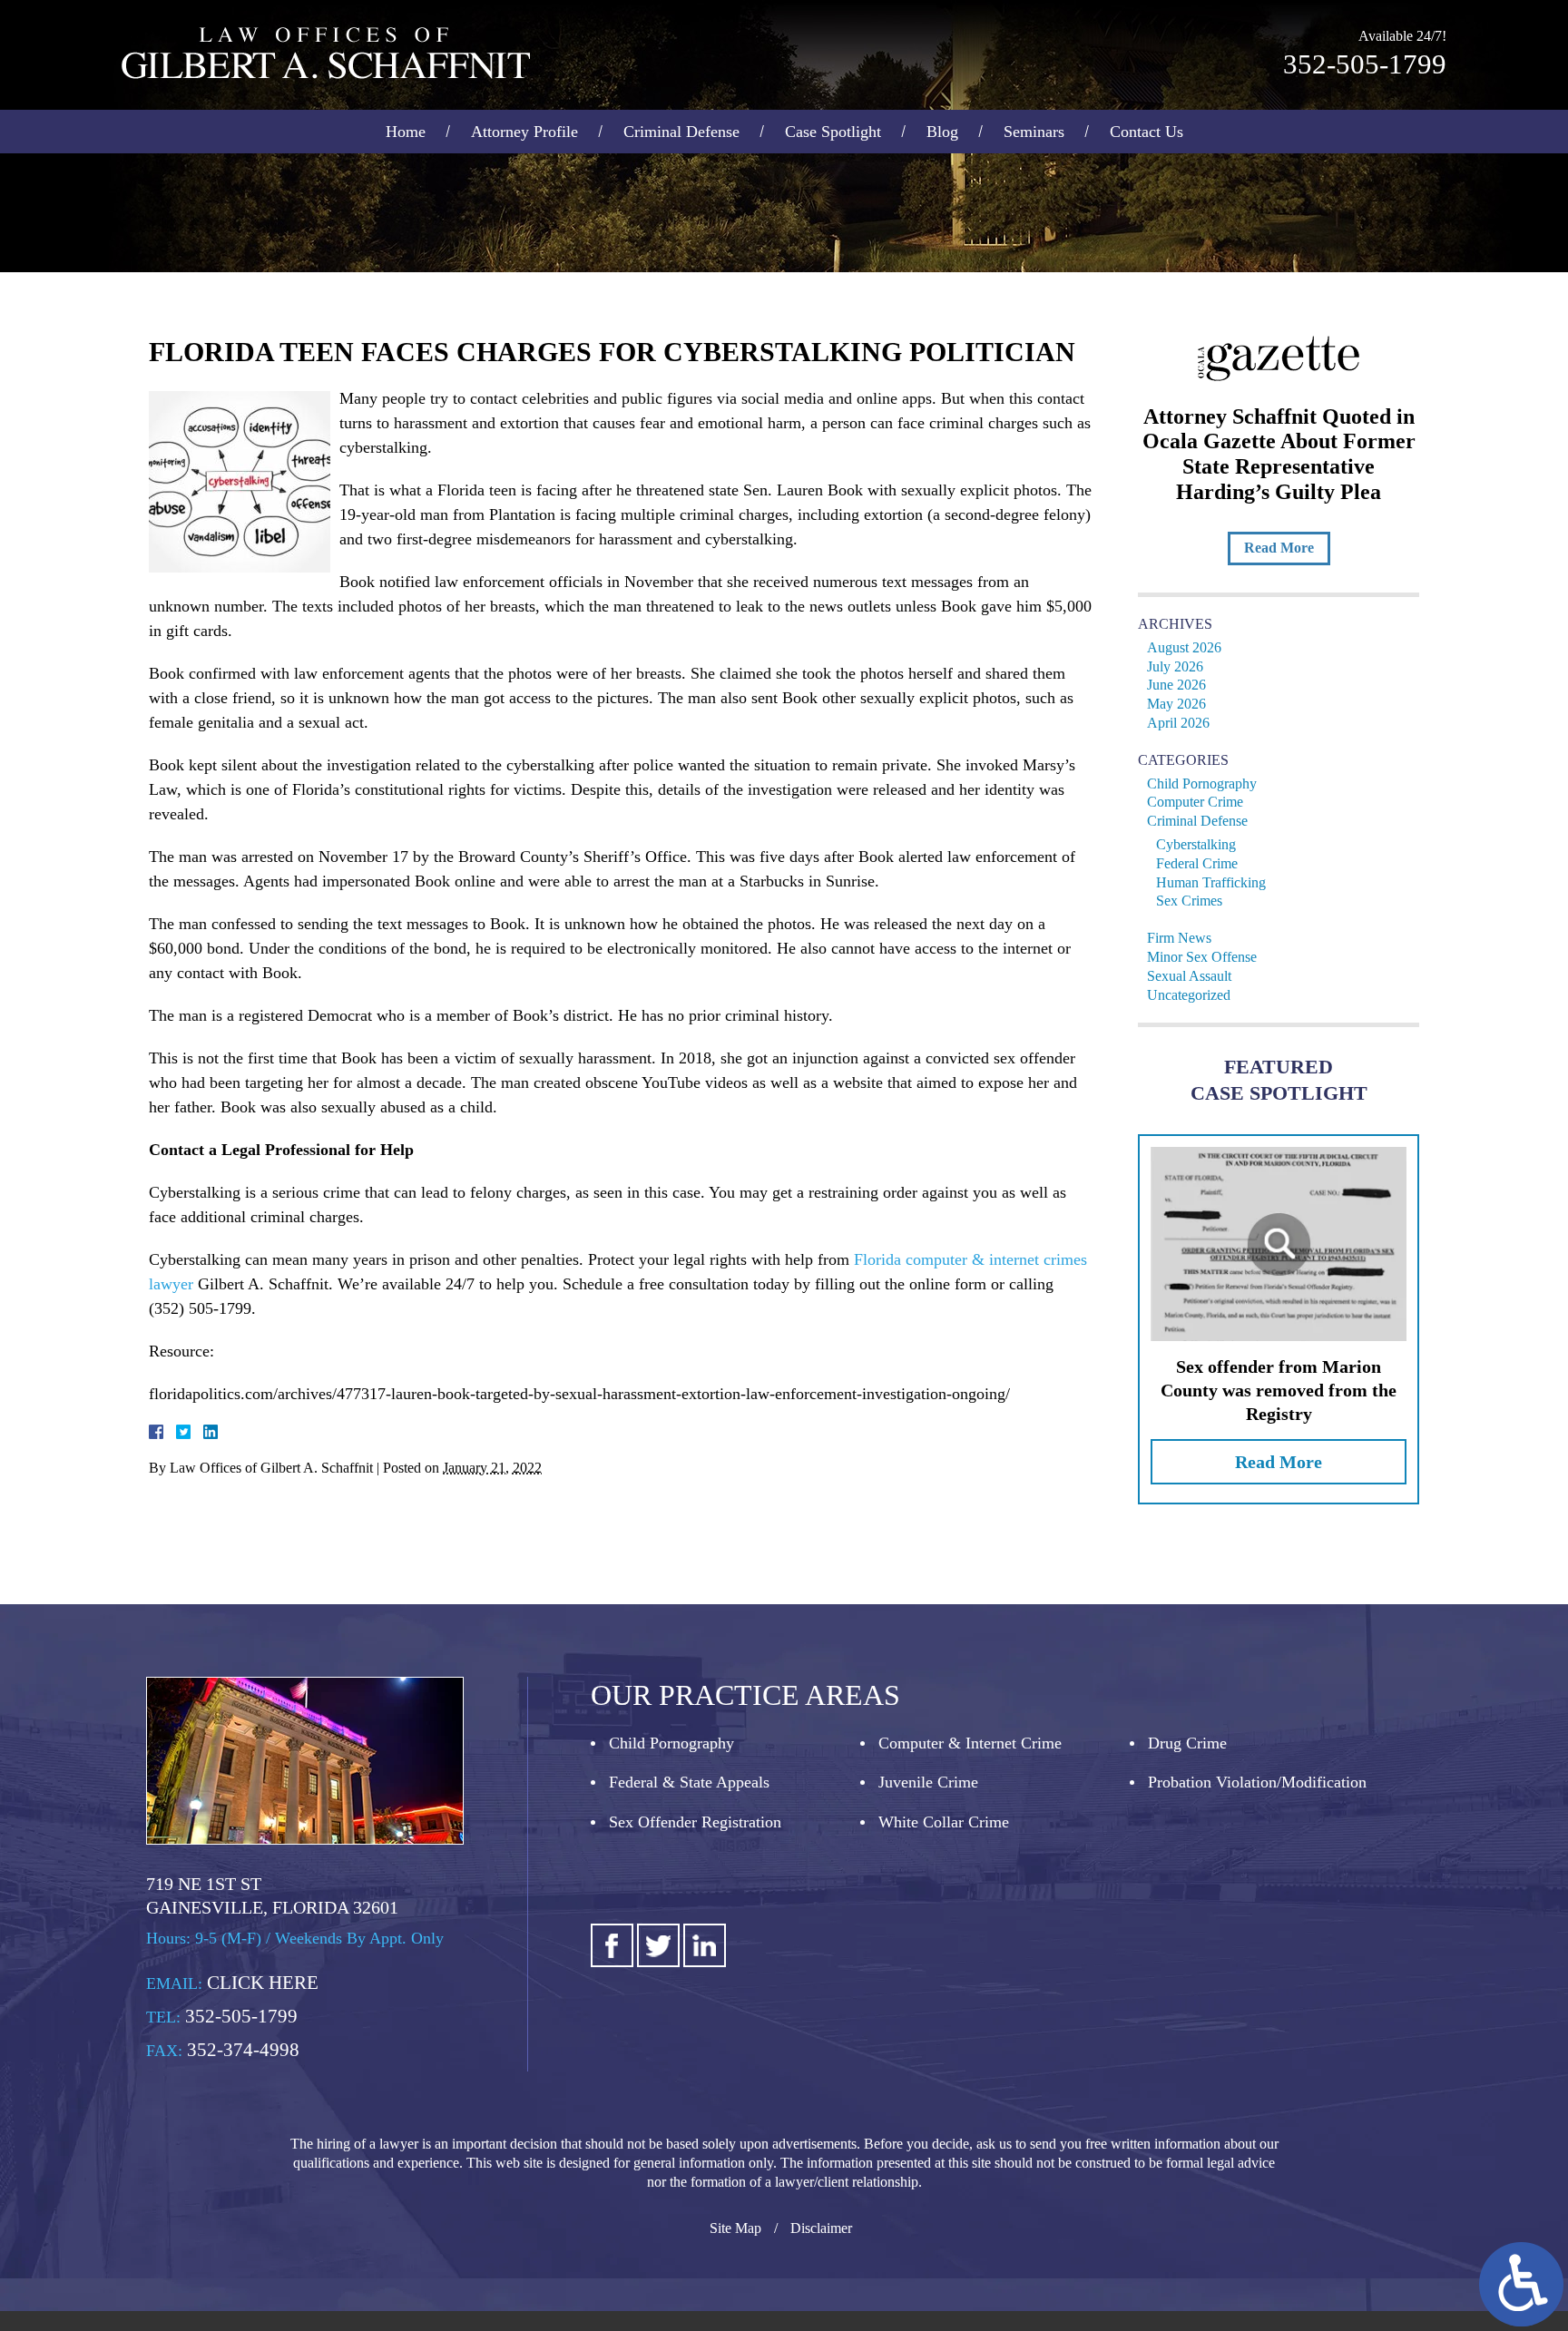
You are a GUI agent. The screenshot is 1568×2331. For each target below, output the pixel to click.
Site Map (735, 2228)
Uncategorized (1189, 995)
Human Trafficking (1211, 882)
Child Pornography (1202, 784)
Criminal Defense (681, 132)
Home (406, 132)
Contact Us (1147, 132)
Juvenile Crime (928, 1782)
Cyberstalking (1196, 844)
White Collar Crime (944, 1822)
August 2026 (1184, 647)
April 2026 (1178, 723)
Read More (1279, 548)
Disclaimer (821, 2228)
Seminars (1034, 132)
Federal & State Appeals (689, 1782)
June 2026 (1176, 685)
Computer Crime (1195, 802)
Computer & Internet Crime (970, 1743)
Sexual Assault (1189, 976)
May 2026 (1176, 704)
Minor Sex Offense (1202, 957)
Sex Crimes (1189, 901)
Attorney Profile (524, 132)
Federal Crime (1197, 863)
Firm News (1179, 938)
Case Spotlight (833, 132)
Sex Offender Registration (695, 1822)
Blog (942, 132)
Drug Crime (1187, 1743)
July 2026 (1175, 666)
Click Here (263, 1983)
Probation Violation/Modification (1257, 1782)
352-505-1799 (1365, 64)
